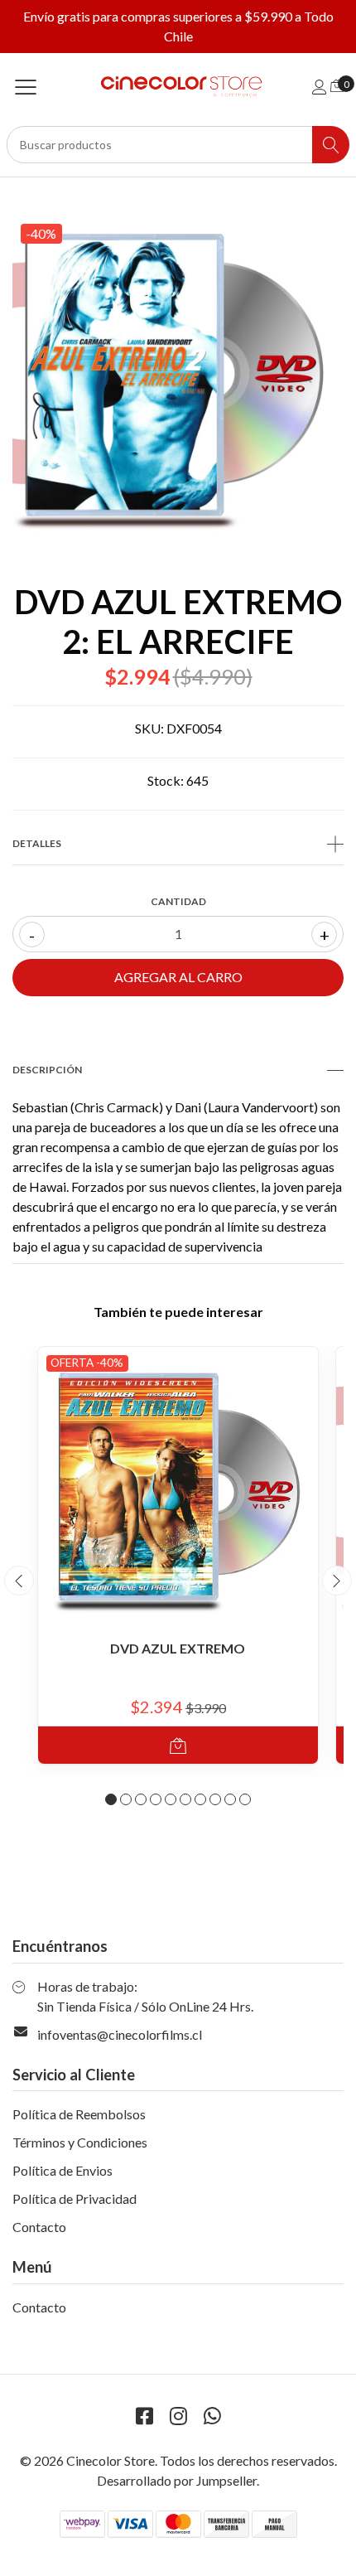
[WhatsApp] (212, 2416)
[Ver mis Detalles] (320, 87)
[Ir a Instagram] (178, 2416)
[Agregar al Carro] (178, 1745)
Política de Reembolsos (79, 2114)
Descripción (47, 1070)
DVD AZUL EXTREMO (178, 1648)
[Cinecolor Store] (178, 87)
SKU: (149, 728)
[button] (111, 1799)
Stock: (166, 780)
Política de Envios (63, 2170)
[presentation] (19, 1581)
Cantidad (178, 901)
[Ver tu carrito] (337, 85)
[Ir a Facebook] (144, 2416)
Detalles (37, 843)
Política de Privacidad (75, 2198)
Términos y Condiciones (80, 2142)
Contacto (39, 2227)
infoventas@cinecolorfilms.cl (120, 2034)
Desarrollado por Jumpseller (177, 2480)
